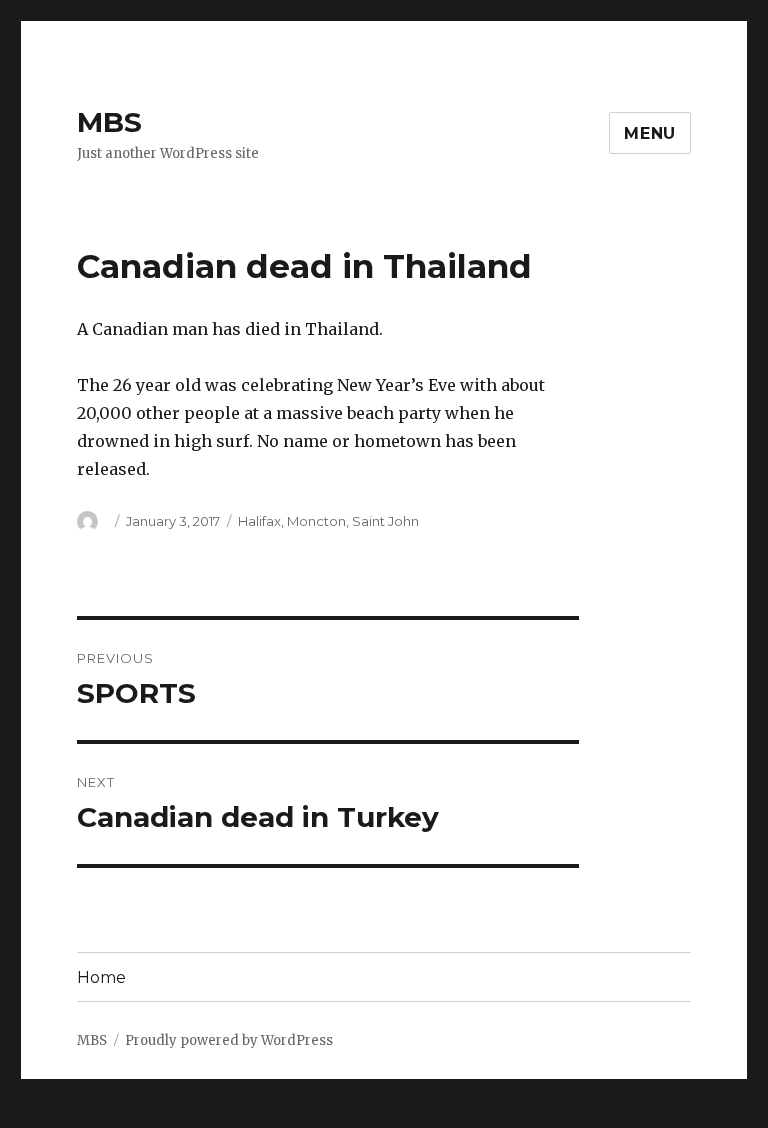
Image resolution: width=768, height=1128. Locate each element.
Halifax (259, 521)
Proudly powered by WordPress (229, 1040)
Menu (650, 133)
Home (101, 977)
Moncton (316, 521)
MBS (109, 122)
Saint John (385, 521)
